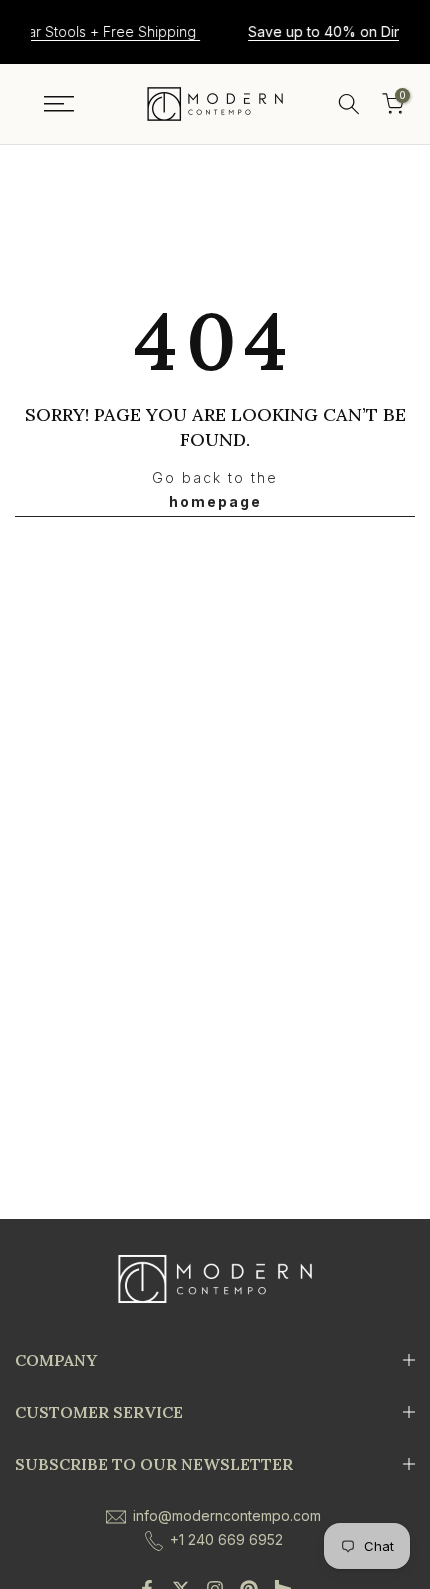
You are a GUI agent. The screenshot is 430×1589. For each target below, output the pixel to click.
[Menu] (59, 104)
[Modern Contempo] (215, 104)
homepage (215, 501)
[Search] (349, 104)
